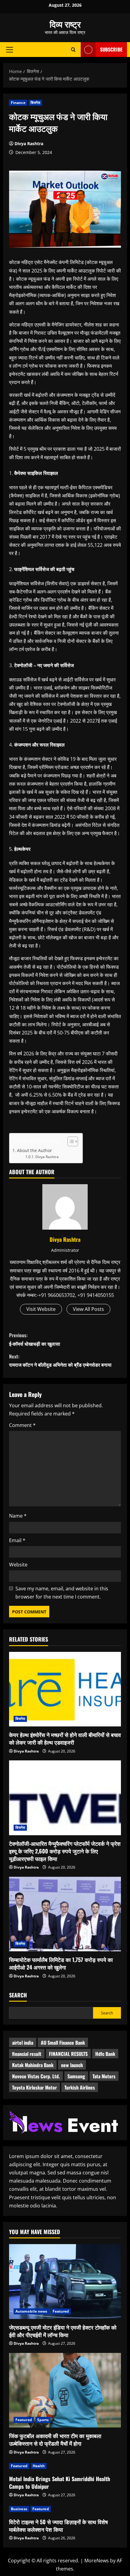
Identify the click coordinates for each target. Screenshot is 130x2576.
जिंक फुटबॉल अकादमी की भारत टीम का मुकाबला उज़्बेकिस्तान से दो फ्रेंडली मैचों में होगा (55, 2439)
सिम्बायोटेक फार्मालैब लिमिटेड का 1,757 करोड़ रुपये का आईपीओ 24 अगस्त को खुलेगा (61, 1963)
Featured (61, 2311)
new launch (72, 2065)
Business (19, 2509)
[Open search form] (73, 50)
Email (17, 1540)
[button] (10, 49)
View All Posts (88, 1309)
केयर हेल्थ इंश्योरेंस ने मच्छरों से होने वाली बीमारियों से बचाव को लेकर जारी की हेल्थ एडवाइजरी (65, 1738)
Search (18, 1995)
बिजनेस (35, 103)
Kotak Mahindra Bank (33, 2065)
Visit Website (41, 1309)
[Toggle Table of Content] (70, 1141)
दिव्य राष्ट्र (65, 24)
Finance (18, 103)
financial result (27, 2054)
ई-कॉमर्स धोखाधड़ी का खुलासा (35, 1339)
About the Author (34, 1150)
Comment (22, 1425)
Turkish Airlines (80, 2087)
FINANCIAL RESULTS (68, 2054)
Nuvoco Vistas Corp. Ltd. (36, 2076)
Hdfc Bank (105, 2054)
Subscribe (111, 49)
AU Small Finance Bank (63, 2043)
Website (18, 1565)
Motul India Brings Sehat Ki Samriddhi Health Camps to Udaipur (60, 2482)
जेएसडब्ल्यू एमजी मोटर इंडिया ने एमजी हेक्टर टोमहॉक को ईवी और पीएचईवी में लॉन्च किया (63, 2331)
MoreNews (97, 2561)
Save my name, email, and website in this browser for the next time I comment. (62, 1593)
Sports (43, 2420)
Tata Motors (104, 2076)
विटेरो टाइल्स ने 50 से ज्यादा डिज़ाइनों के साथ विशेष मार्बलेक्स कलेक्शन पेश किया (58, 2526)
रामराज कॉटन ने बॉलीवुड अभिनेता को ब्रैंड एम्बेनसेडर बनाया (60, 1360)
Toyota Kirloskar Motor (34, 2087)
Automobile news (31, 2311)
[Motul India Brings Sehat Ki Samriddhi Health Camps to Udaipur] (65, 2466)
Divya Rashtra (29, 144)
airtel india (23, 2043)
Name (18, 1516)
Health (39, 2466)
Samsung (76, 2076)
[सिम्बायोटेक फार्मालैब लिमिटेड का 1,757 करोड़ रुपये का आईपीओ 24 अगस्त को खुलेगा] (65, 1914)
